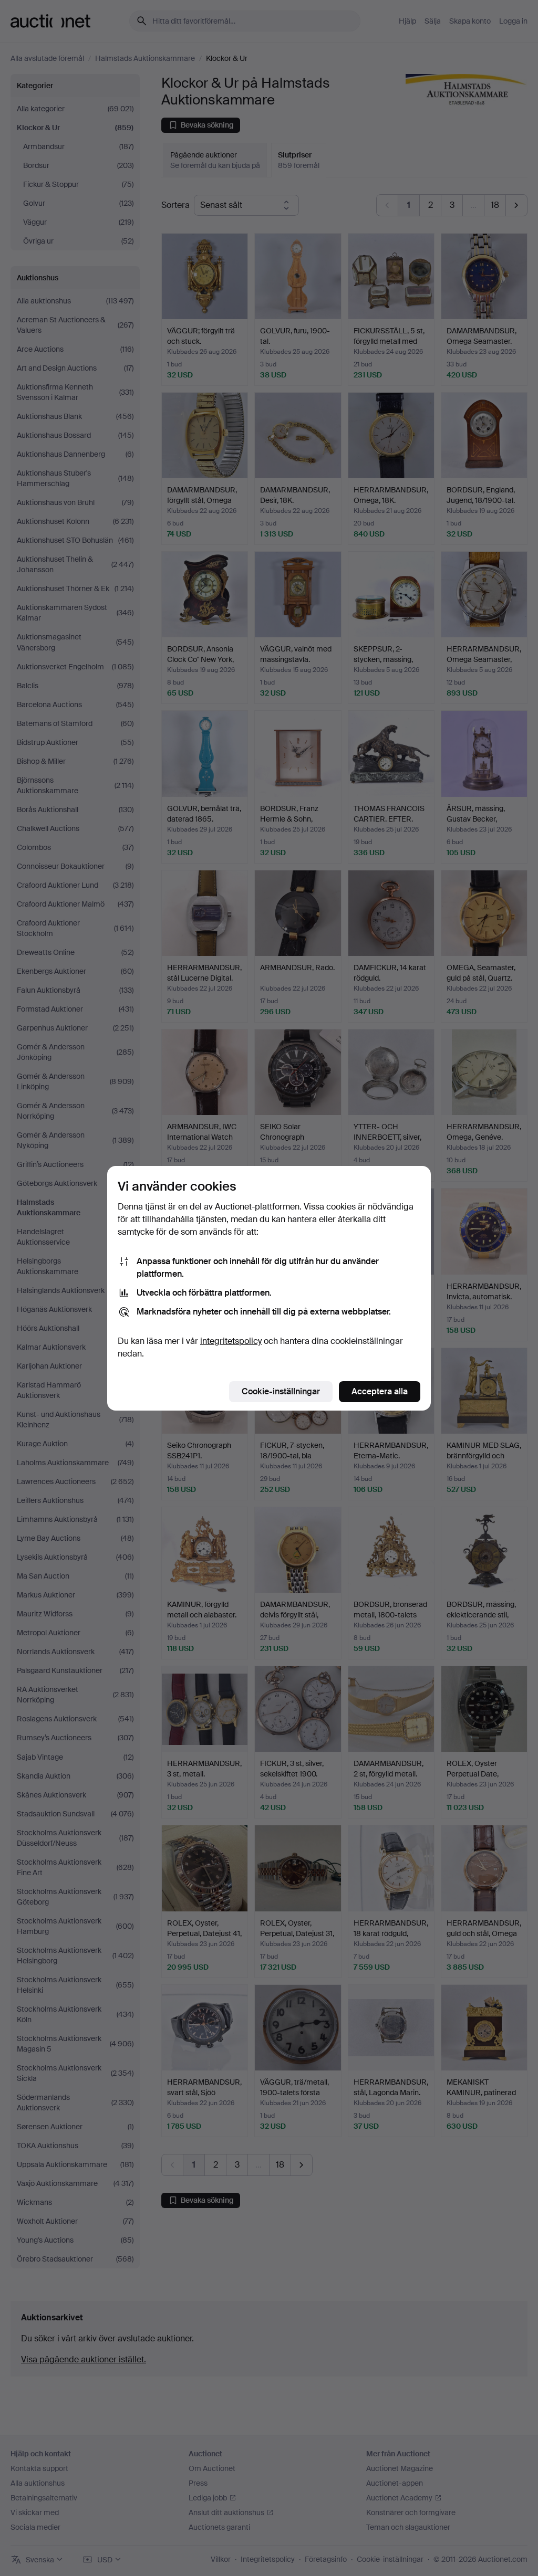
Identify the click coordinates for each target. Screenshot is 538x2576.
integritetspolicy (231, 1341)
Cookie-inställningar (281, 1391)
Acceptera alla (380, 1391)
